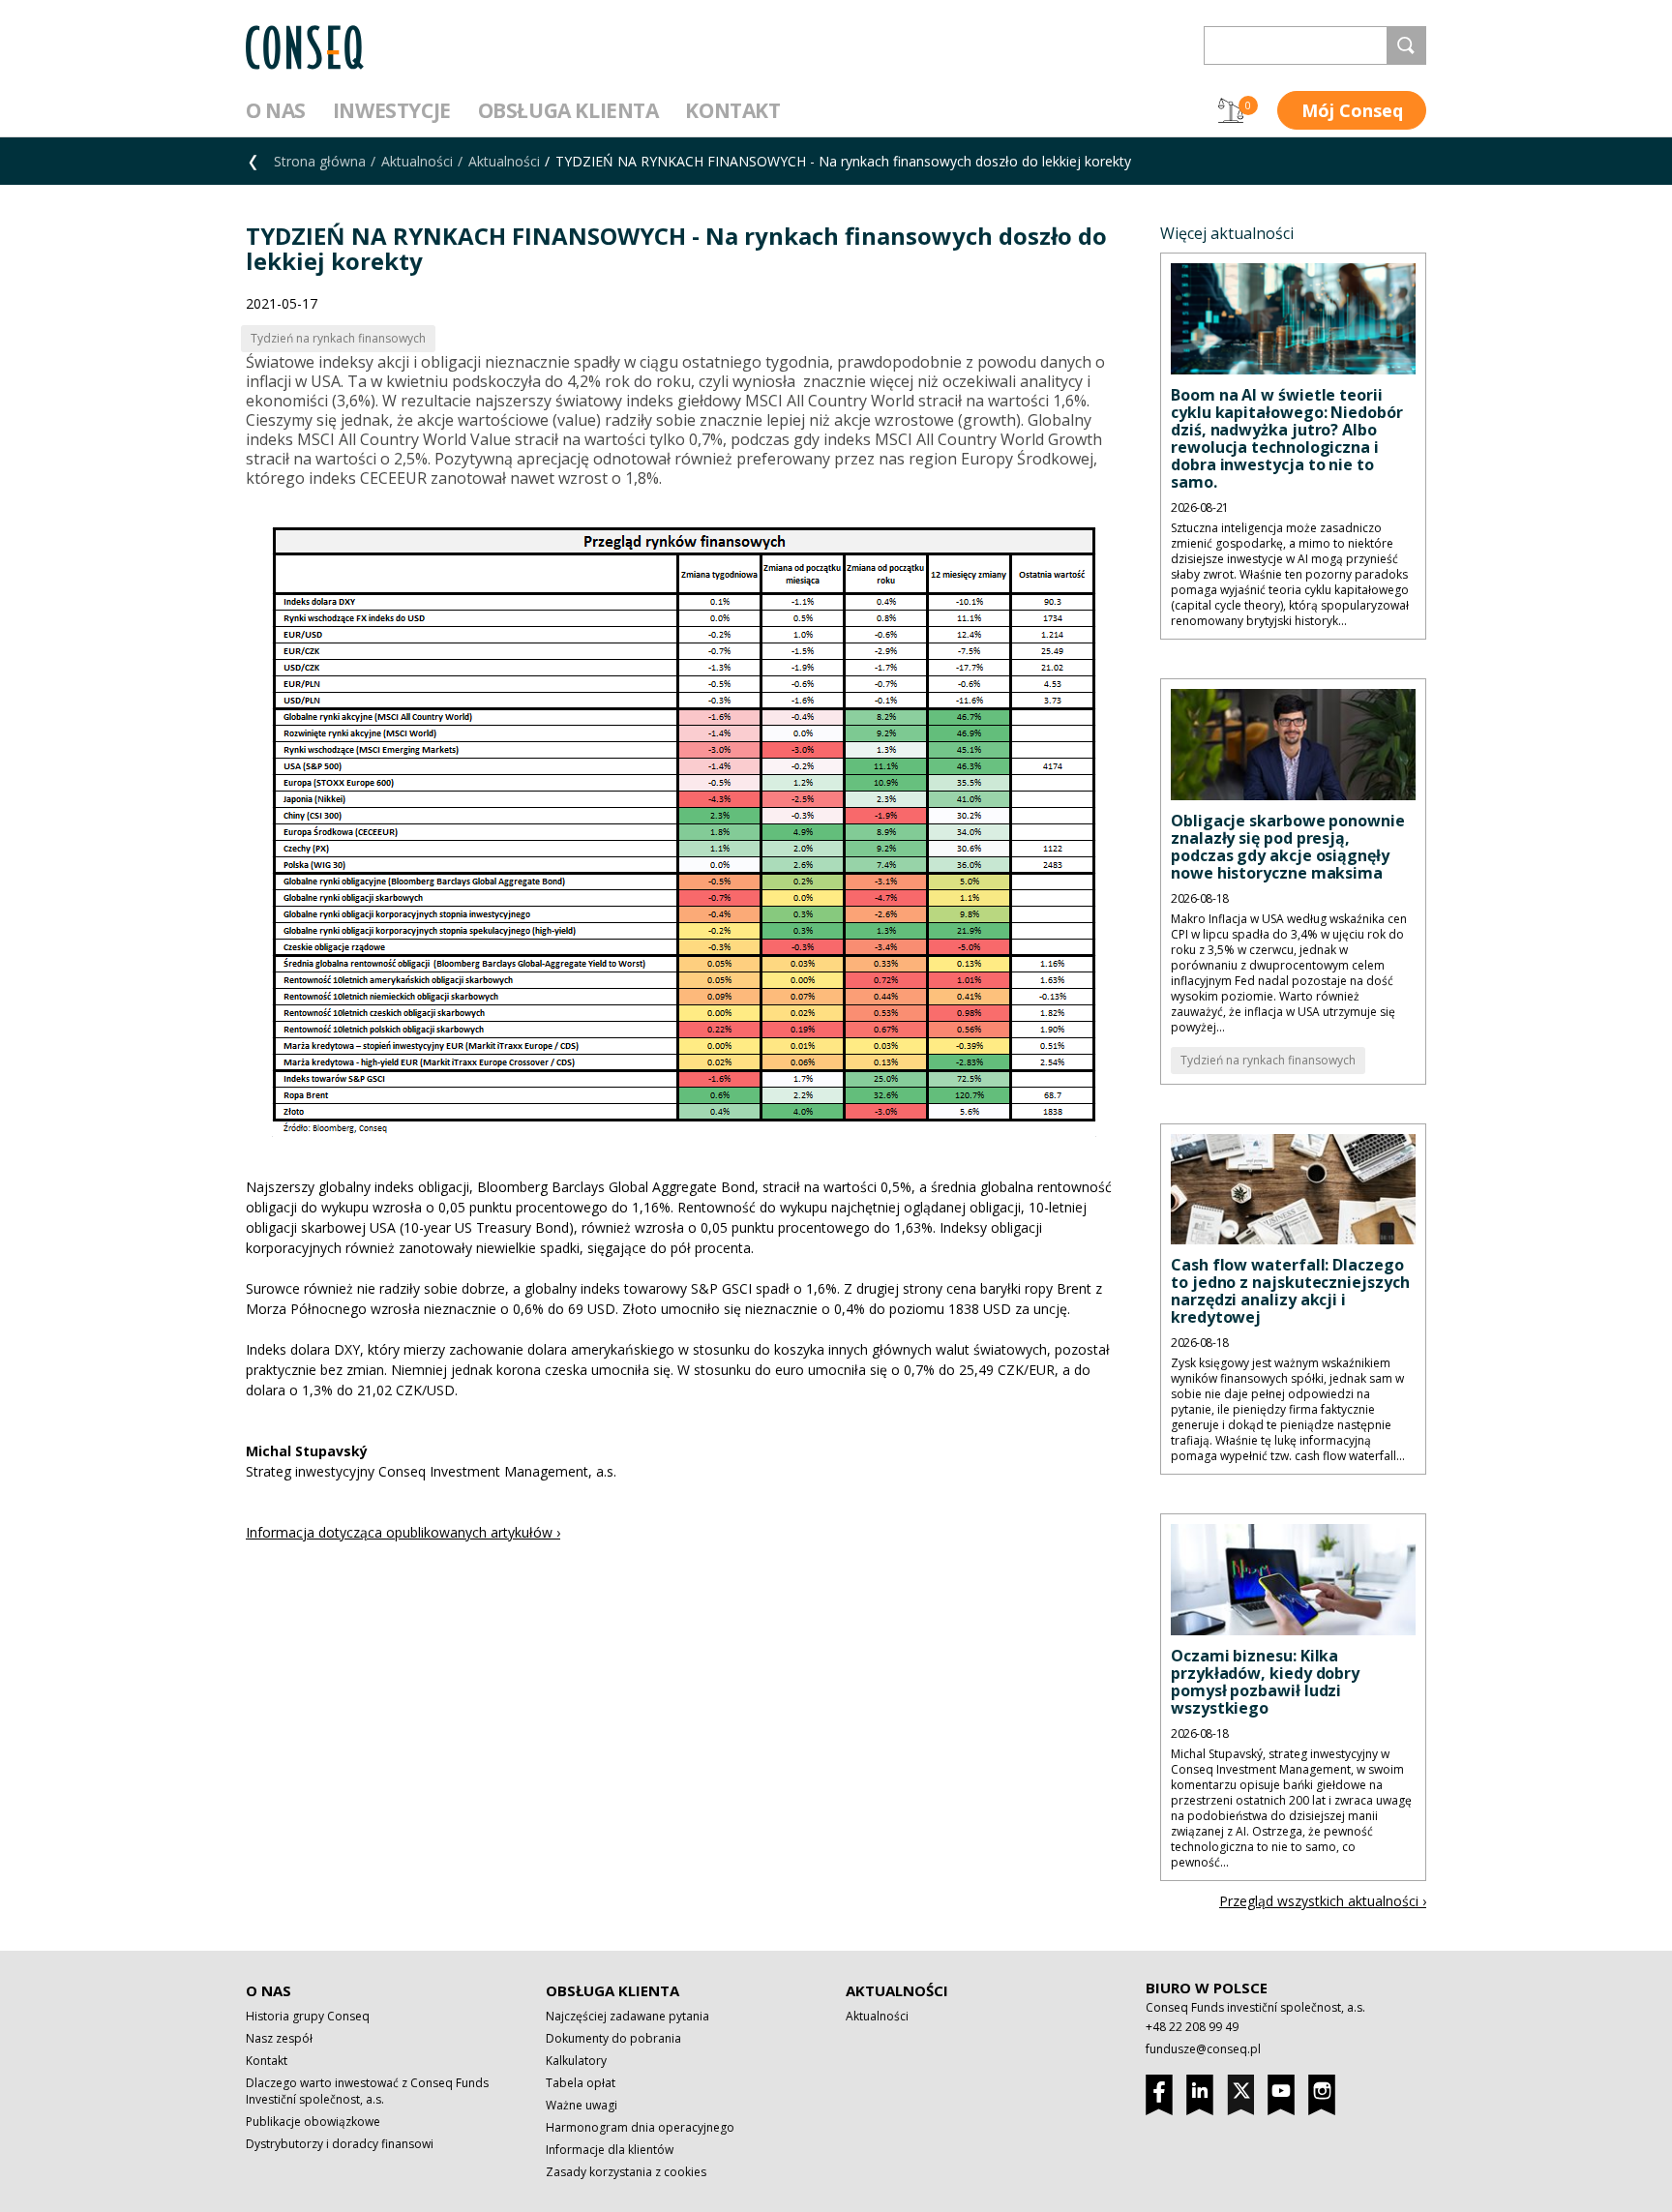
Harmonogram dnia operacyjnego (640, 2127)
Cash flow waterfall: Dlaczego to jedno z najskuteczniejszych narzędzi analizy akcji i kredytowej (1290, 1291)
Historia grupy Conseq (308, 2016)
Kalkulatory (576, 2061)
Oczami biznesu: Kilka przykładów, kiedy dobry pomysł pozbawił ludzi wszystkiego (1265, 1682)
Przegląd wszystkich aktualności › (1323, 1901)
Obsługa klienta (568, 110)
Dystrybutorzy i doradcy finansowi (340, 2144)
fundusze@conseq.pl (1203, 2049)
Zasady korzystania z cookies (626, 2172)
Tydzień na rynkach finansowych (1268, 1060)
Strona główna (320, 161)
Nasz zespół (279, 2038)
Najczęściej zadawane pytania (627, 2016)
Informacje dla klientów (610, 2150)
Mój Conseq (1352, 110)
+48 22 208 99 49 (1192, 2027)
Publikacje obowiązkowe (313, 2122)
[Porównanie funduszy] (1231, 110)
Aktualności (417, 161)
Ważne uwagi (582, 2105)
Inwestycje (392, 110)
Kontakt (732, 110)
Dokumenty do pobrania (613, 2038)
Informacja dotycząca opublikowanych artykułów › (403, 1532)
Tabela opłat (581, 2083)
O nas (276, 110)
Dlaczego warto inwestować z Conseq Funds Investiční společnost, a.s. (367, 2091)
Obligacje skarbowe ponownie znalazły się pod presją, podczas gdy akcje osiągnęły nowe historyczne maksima (1288, 847)
